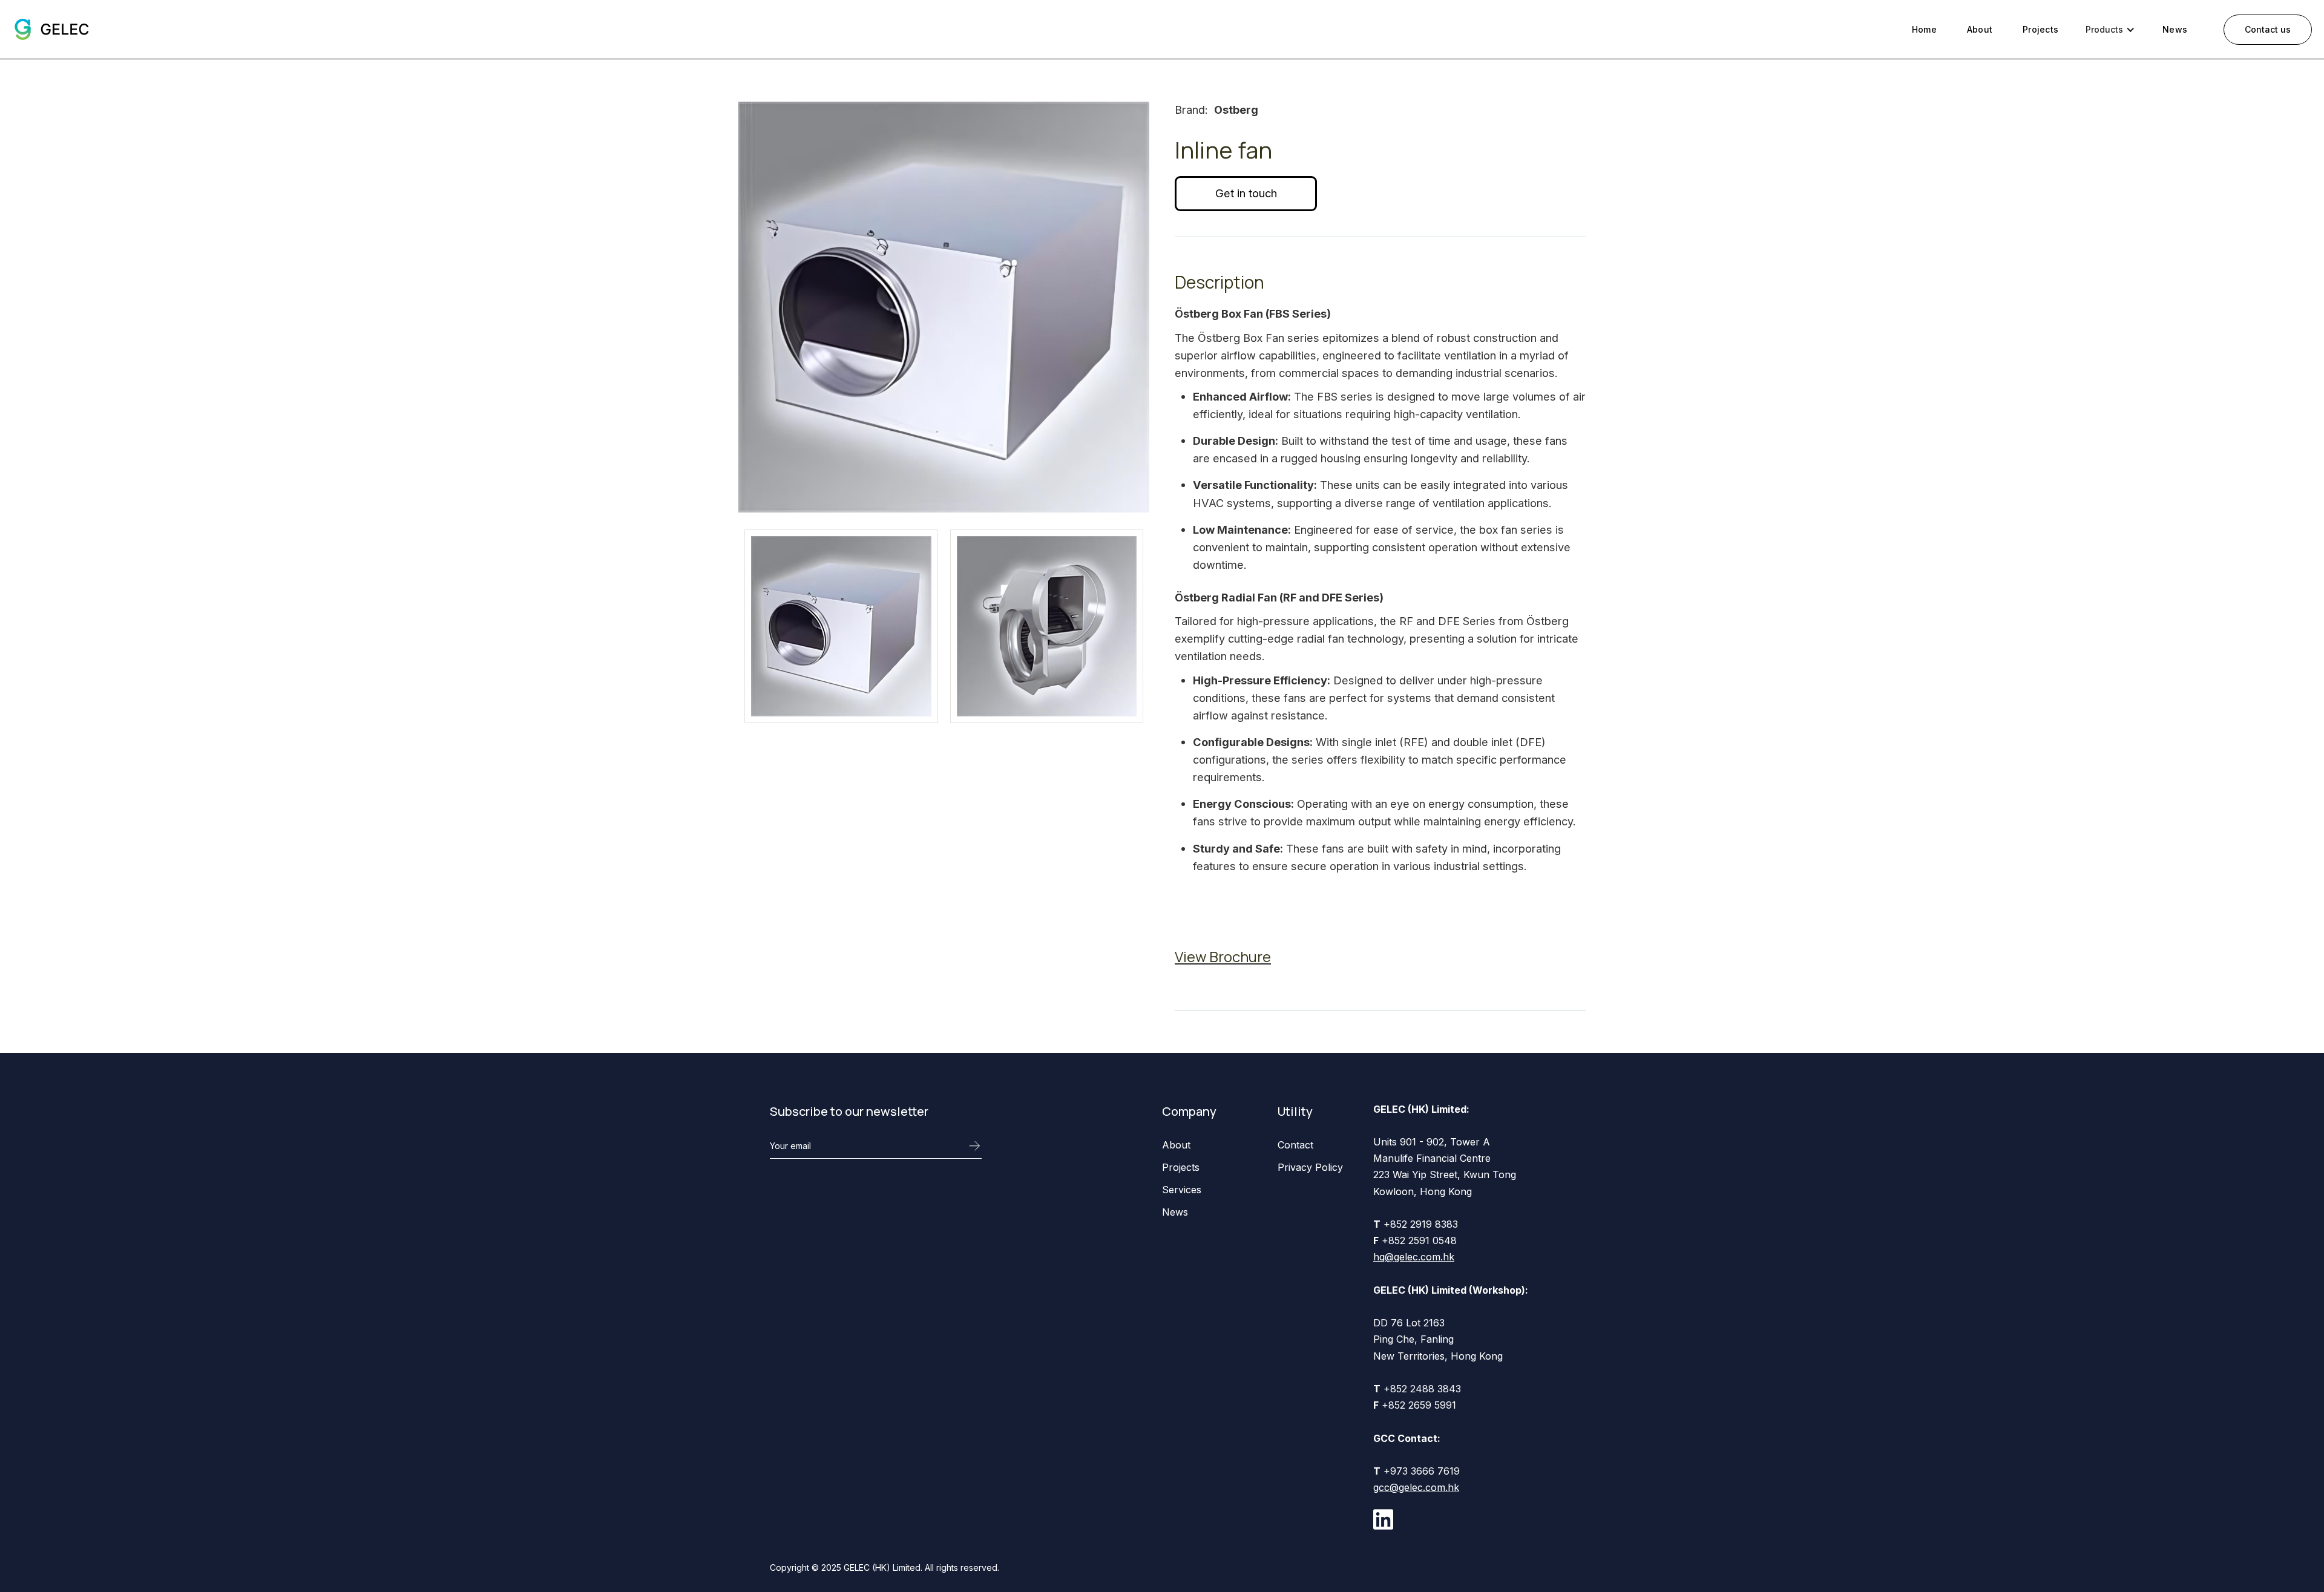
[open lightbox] (841, 626)
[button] (2110, 29)
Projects (2040, 29)
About (1980, 29)
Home (1924, 29)
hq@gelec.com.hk (1414, 1257)
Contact (1295, 1145)
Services (1182, 1190)
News (2175, 29)
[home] (51, 29)
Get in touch (1246, 193)
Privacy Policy (1310, 1167)
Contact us (2268, 29)
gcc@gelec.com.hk (1416, 1487)
